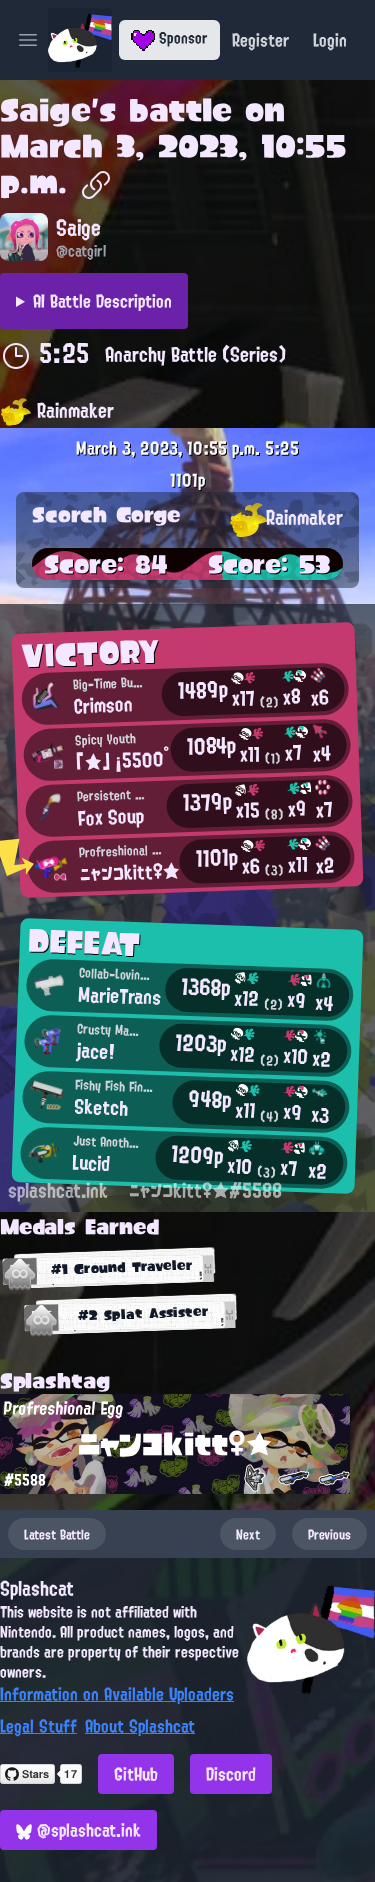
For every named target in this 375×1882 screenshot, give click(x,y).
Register (260, 40)
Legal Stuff (38, 1726)
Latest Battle (57, 1534)
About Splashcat (140, 1726)
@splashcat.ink (86, 1830)
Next (248, 1534)
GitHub (136, 1774)
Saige (45, 110)
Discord (231, 1774)
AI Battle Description (102, 301)
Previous (329, 1534)
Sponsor (181, 38)
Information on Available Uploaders (117, 1694)
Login (330, 40)
